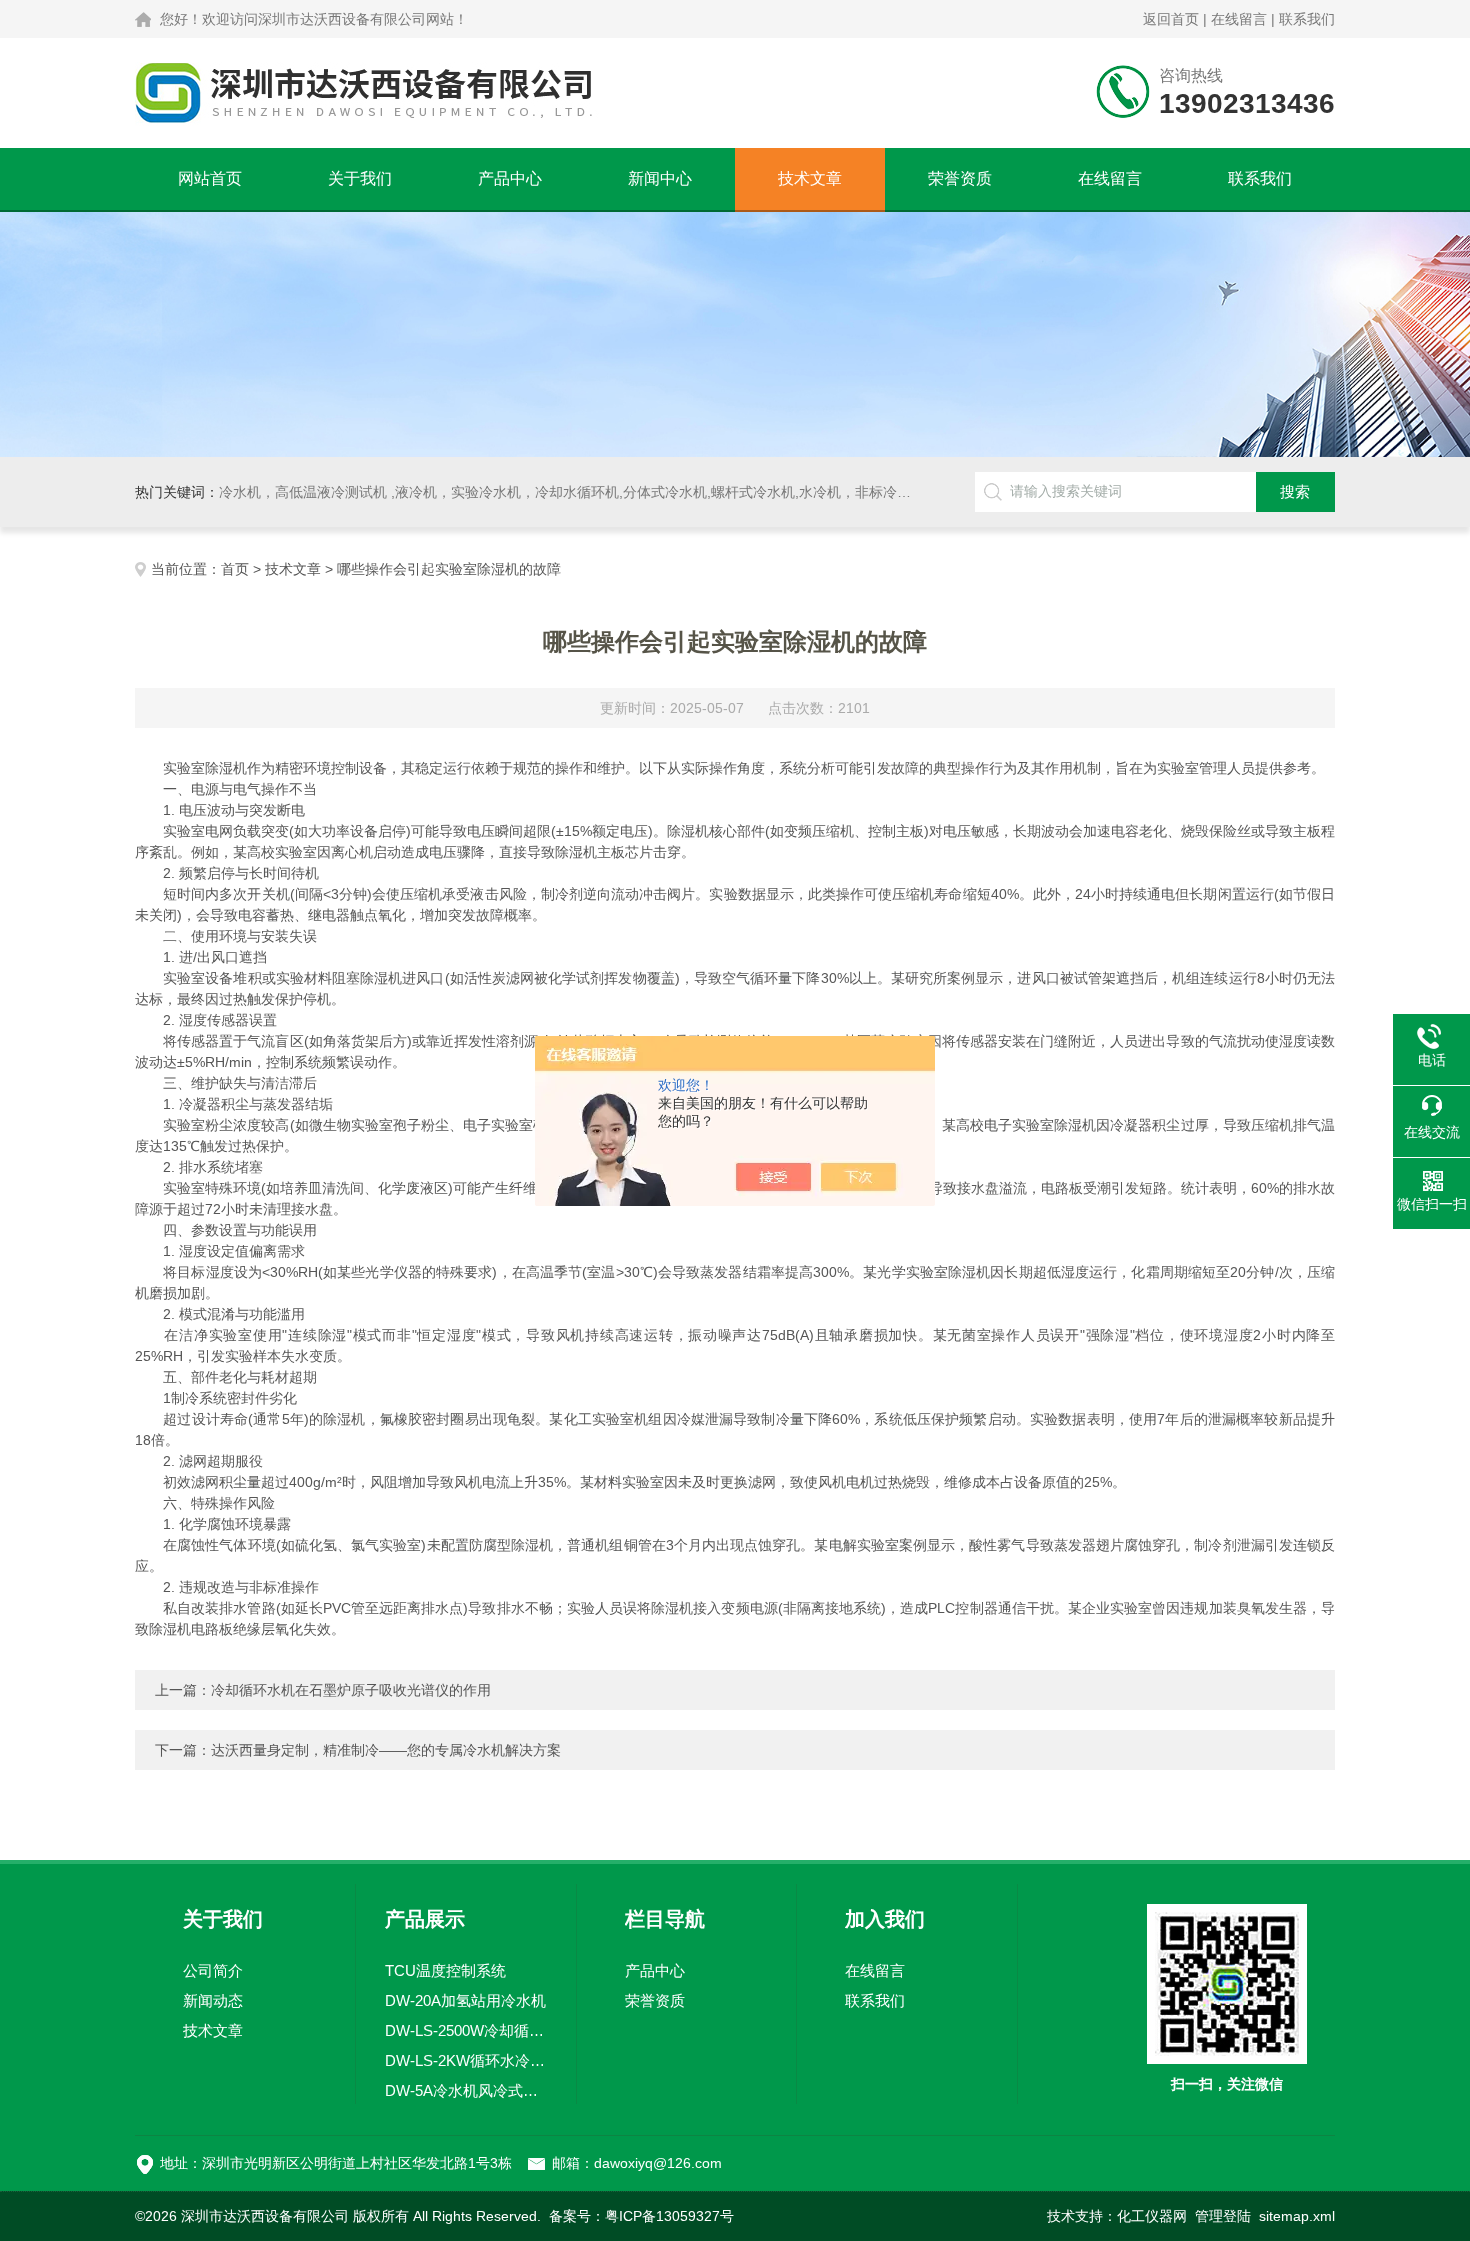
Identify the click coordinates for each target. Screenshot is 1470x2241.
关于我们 (360, 178)
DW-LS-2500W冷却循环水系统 (466, 2030)
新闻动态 (213, 2000)
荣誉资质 (960, 178)
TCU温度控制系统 (445, 1970)
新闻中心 (660, 178)
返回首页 (1171, 19)
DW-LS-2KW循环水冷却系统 (466, 2060)
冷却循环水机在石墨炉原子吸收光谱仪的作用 (351, 1690)
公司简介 (213, 1970)
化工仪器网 (1152, 2216)
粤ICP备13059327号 (669, 2216)
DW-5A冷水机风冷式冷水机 (466, 2090)
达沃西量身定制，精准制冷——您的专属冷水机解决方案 (386, 1750)
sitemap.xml (1297, 2216)
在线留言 (1239, 19)
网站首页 (210, 178)
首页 (235, 569)
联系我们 (1307, 19)
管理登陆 (1223, 2216)
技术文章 (810, 178)
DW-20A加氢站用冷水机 (465, 2000)
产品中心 (510, 178)
